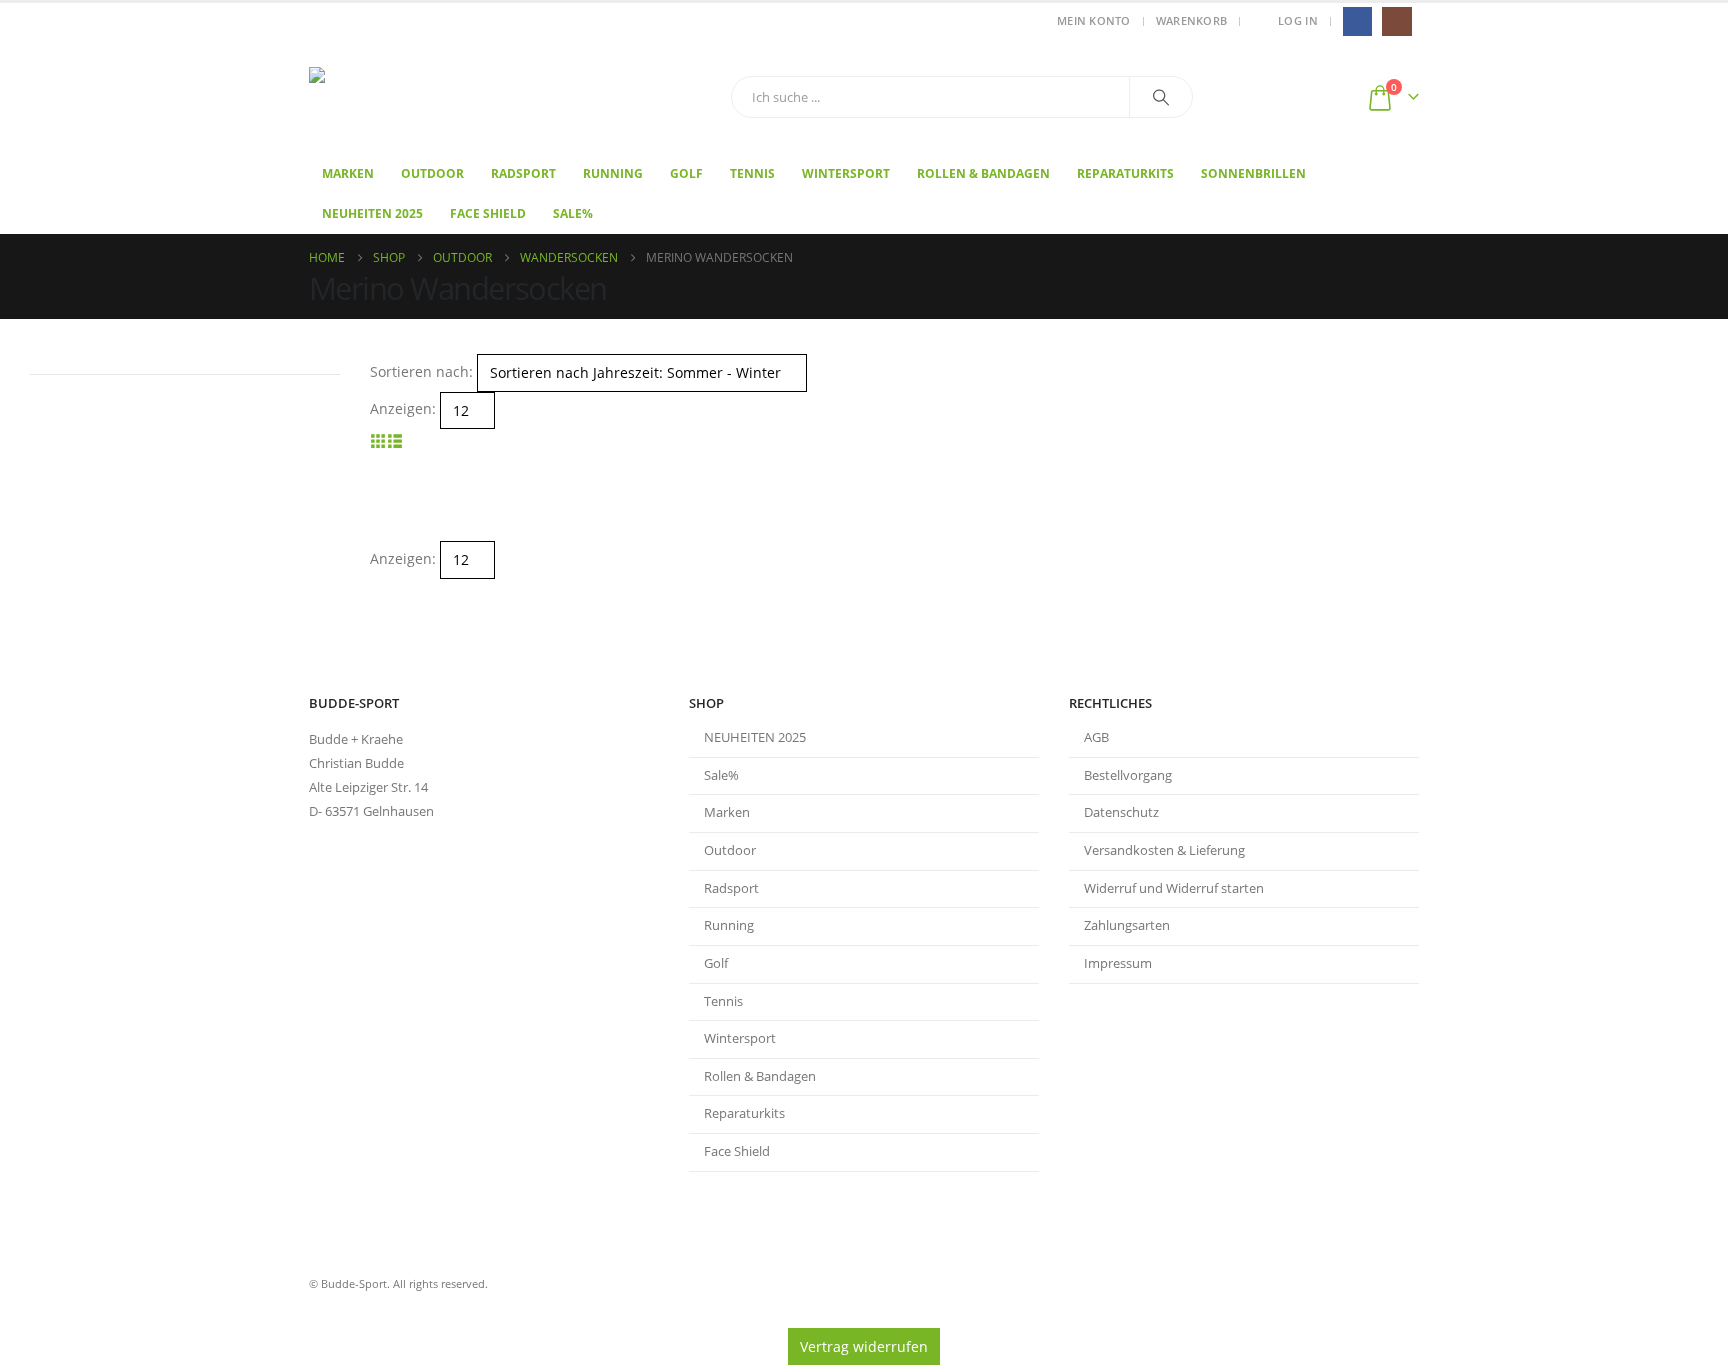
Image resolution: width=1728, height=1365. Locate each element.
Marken (348, 173)
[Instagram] (1396, 21)
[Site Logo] (434, 97)
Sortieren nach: (421, 371)
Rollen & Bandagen (983, 173)
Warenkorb (1191, 20)
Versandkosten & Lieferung (1164, 850)
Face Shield (488, 213)
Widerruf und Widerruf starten (1174, 888)
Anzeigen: (403, 408)
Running (613, 173)
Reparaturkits (1125, 173)
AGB (1096, 737)
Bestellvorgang (1128, 775)
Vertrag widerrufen (864, 1346)
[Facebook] (1357, 21)
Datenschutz (1121, 812)
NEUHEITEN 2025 (755, 737)
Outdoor (432, 173)
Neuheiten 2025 (372, 213)
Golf (686, 173)
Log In (1298, 20)
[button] (378, 440)
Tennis (752, 173)
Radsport (523, 173)
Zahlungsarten (1127, 925)
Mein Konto (1094, 20)
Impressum (1118, 963)
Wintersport (846, 173)
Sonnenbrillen (1253, 173)
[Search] (1161, 97)
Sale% (573, 213)
